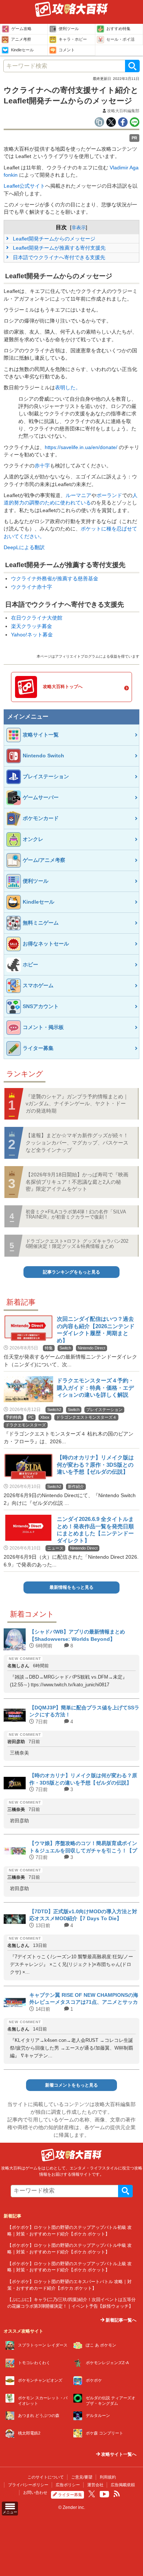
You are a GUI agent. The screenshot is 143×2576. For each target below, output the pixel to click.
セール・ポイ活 (120, 39)
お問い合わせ (35, 2492)
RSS (117, 2494)
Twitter (92, 2494)
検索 (132, 66)
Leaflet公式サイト (24, 186)
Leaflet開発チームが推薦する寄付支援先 (58, 248)
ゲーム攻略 (21, 29)
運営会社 (95, 2485)
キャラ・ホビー (73, 39)
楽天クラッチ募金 (32, 626)
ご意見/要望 (82, 2477)
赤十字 (42, 466)
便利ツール (69, 29)
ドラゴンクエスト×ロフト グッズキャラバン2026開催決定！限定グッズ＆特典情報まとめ (77, 1244)
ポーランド (109, 495)
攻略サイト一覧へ (118, 2454)
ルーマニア (78, 495)
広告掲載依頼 (123, 2485)
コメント (67, 50)
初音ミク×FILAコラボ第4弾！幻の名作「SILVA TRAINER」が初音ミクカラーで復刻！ (76, 1214)
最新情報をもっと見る (71, 1587)
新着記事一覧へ (120, 2320)
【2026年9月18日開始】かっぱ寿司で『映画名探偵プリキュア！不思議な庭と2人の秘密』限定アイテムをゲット (77, 1182)
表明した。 (68, 388)
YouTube (104, 2494)
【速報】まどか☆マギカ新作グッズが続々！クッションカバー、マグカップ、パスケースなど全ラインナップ (77, 1142)
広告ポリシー (68, 2485)
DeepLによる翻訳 (24, 547)
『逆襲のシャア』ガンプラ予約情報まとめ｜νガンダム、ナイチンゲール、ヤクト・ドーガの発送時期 (77, 1104)
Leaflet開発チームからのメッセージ (53, 239)
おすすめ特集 (118, 29)
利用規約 (108, 2477)
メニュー (10, 2512)
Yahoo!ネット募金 (32, 635)
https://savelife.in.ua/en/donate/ (81, 447)
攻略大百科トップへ (63, 687)
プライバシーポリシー (28, 2485)
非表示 (79, 227)
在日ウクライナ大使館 (37, 618)
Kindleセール (22, 50)
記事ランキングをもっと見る (71, 1272)
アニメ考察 (21, 39)
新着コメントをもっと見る (71, 2085)
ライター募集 (70, 2495)
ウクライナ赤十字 (32, 587)
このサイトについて (46, 2477)
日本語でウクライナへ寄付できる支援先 (58, 257)
